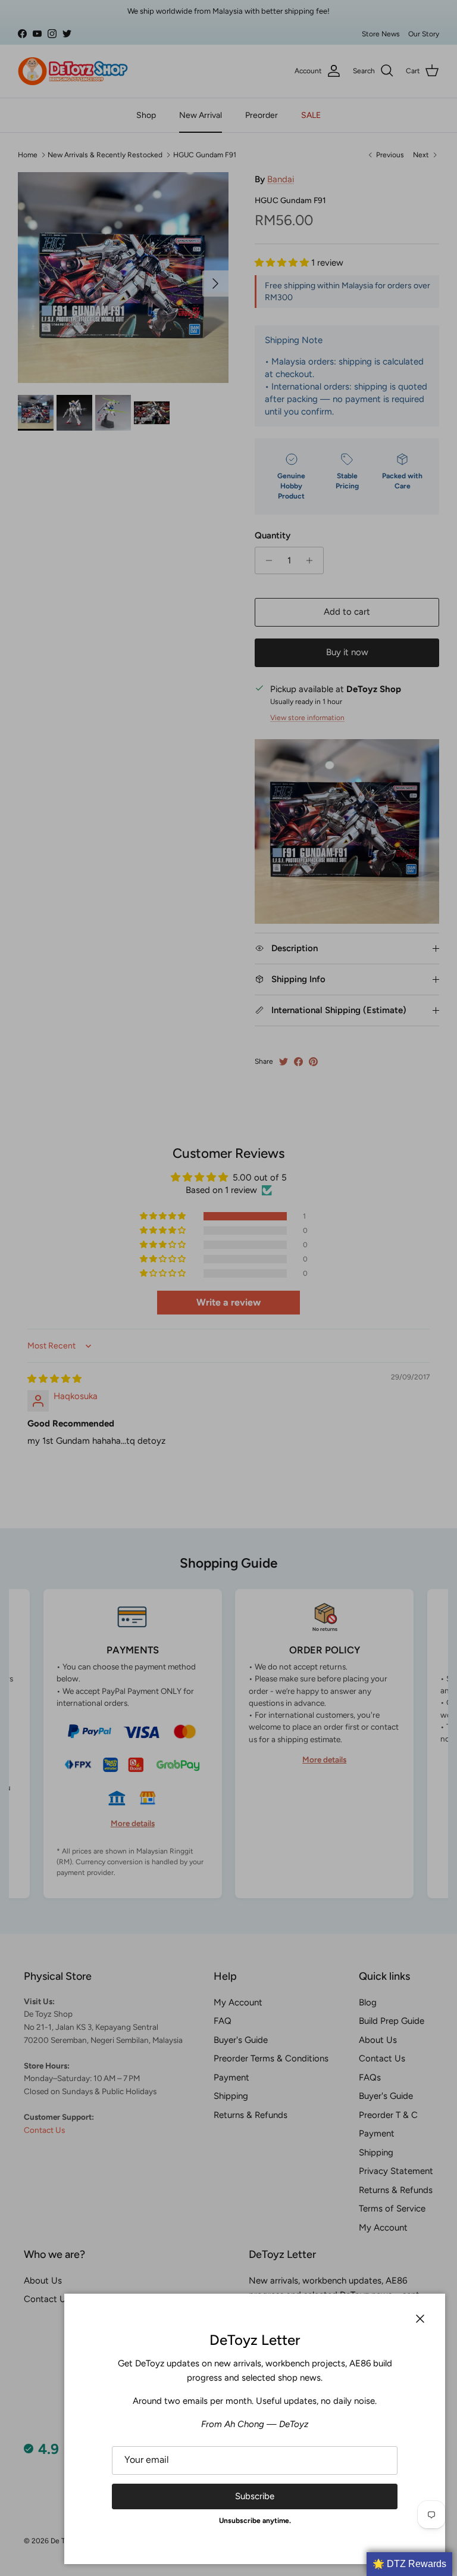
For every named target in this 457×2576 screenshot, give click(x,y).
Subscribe (255, 2496)
